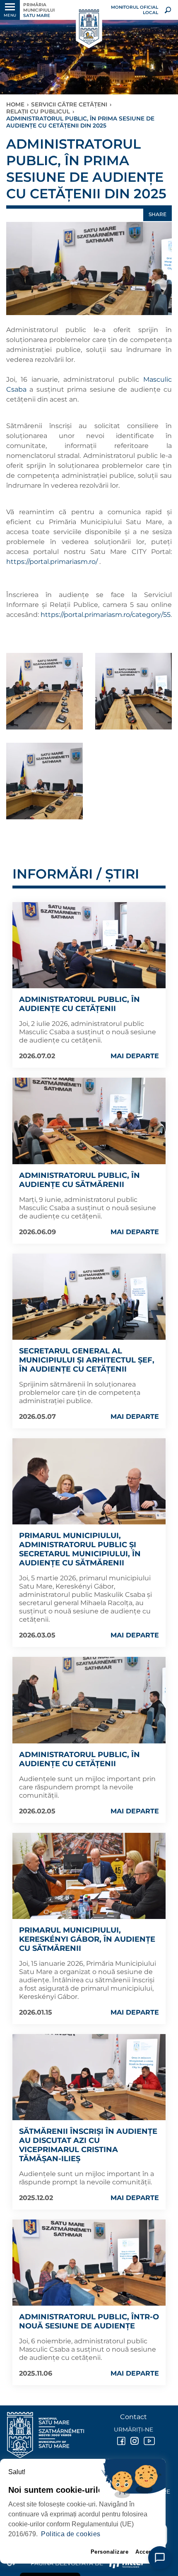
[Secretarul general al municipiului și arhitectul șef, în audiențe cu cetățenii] (89, 1297)
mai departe (135, 1056)
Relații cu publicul (38, 111)
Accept (145, 2552)
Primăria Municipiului (39, 10)
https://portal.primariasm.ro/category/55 (106, 615)
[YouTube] (147, 2441)
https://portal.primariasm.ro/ (53, 562)
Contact (133, 2417)
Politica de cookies (71, 2534)
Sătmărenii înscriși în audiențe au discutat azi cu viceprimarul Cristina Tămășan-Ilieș (88, 2145)
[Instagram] (134, 2441)
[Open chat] (160, 2558)
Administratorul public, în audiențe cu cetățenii (79, 1004)
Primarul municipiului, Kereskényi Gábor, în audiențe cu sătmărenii (87, 1939)
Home (15, 104)
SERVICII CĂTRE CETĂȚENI (69, 104)
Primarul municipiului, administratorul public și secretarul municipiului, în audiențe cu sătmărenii (80, 1549)
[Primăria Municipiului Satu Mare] (89, 27)
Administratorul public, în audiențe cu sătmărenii (79, 1180)
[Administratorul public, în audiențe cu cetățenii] (89, 945)
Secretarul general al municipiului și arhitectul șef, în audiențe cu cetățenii (87, 1360)
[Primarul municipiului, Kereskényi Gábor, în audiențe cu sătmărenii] (89, 1876)
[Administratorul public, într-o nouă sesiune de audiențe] (89, 2263)
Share (158, 214)
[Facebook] (120, 2441)
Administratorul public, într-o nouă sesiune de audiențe (89, 2321)
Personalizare (110, 2552)
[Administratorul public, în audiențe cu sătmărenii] (89, 1121)
